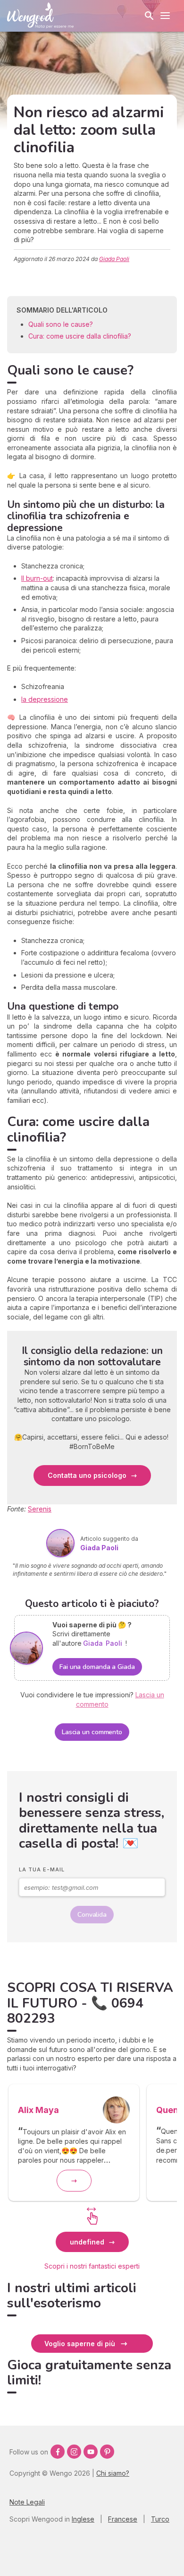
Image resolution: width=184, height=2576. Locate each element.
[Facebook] (58, 2452)
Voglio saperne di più (80, 2344)
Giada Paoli (114, 259)
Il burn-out (37, 578)
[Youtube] (91, 2452)
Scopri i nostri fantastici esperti (92, 2266)
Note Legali (27, 2502)
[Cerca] (149, 16)
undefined (87, 2242)
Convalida (92, 1915)
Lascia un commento (92, 1732)
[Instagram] (74, 2452)
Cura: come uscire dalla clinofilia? (80, 336)
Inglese (83, 2519)
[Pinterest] (107, 2452)
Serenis (40, 1509)
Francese (123, 2519)
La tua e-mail (42, 1869)
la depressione (45, 699)
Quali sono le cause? (61, 324)
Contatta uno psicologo (87, 1475)
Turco (160, 2519)
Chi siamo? (113, 2473)
